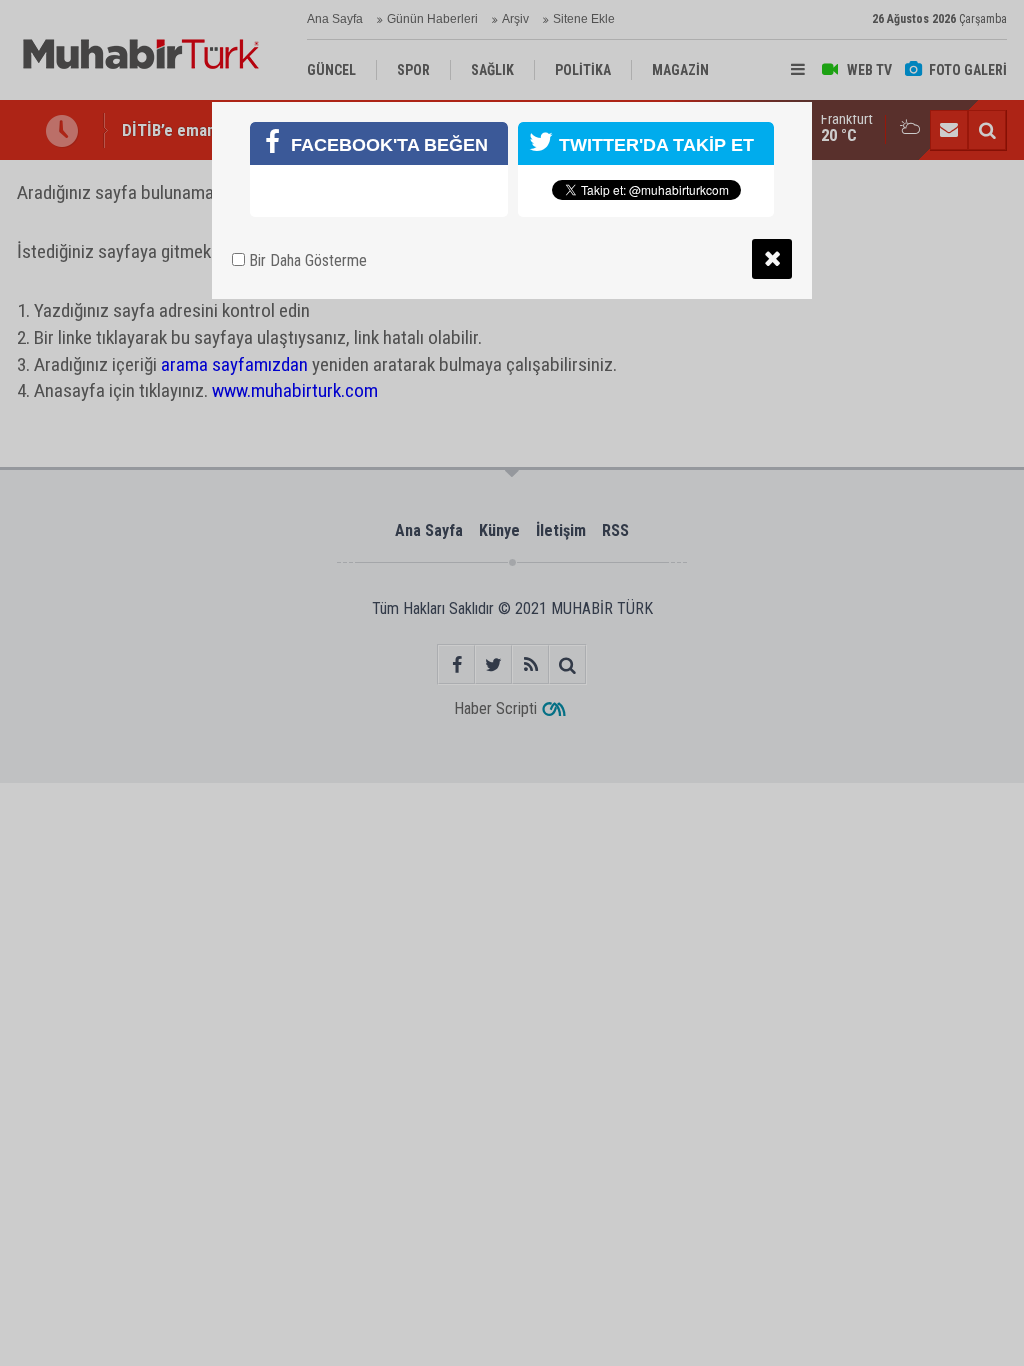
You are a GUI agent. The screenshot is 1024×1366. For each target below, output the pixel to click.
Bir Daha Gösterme (306, 260)
